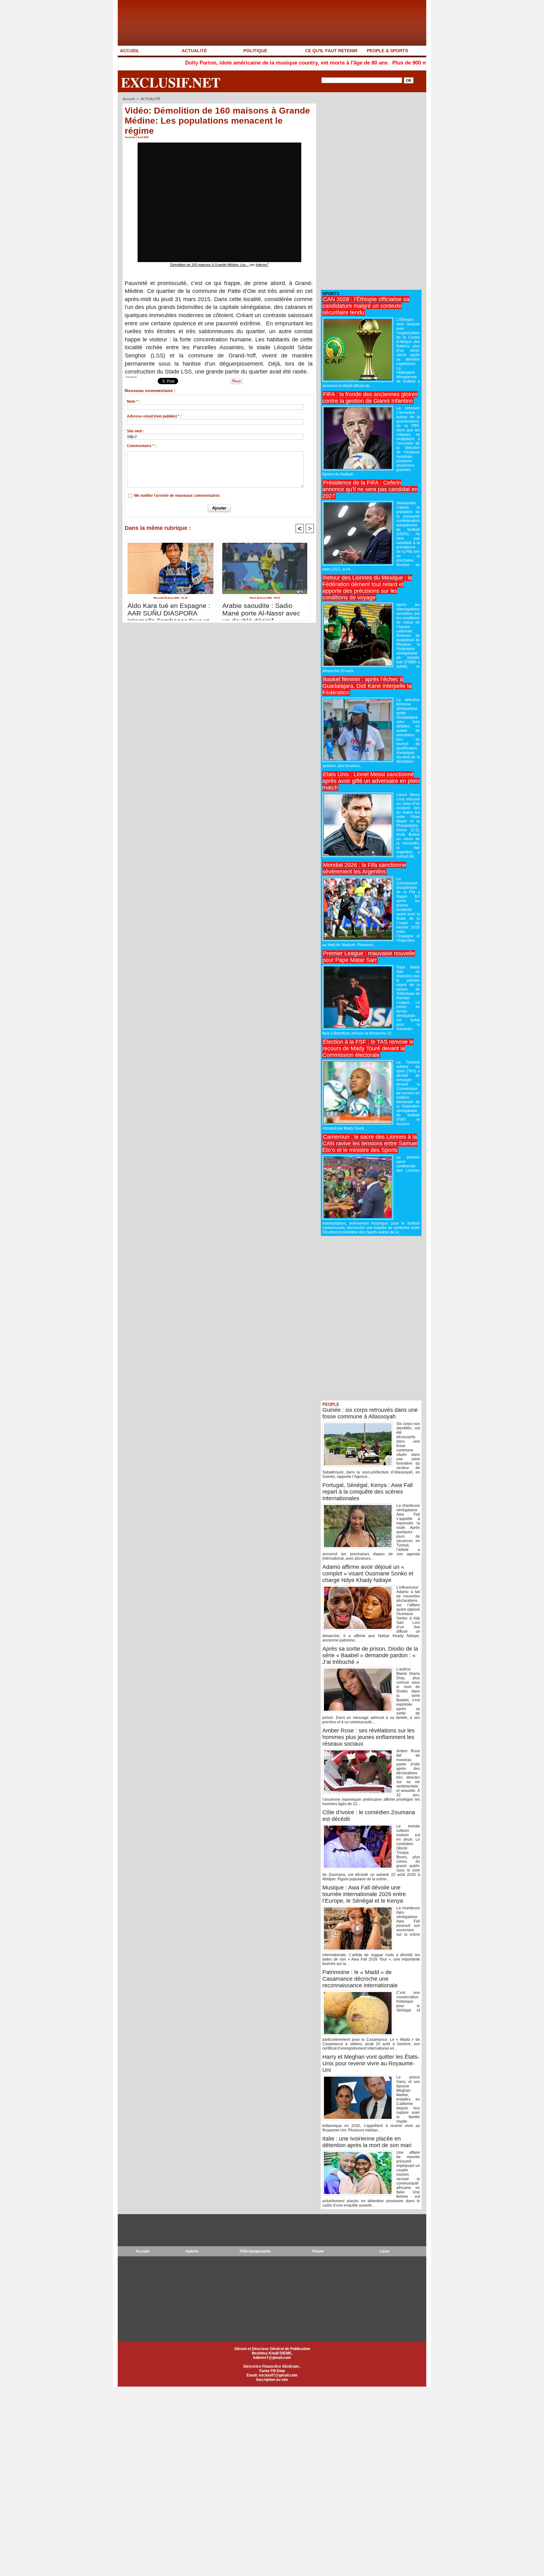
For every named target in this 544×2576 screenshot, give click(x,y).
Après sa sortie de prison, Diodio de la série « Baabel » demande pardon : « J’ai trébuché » (370, 1655)
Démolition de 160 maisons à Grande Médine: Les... (209, 265)
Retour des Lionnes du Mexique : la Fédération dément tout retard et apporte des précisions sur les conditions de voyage (367, 588)
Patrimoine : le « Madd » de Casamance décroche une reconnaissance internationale (360, 1979)
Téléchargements (255, 2251)
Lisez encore (131, 377)
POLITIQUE (255, 51)
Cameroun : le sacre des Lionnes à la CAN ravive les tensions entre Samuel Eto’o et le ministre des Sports (370, 1143)
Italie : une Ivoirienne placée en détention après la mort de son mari (367, 2142)
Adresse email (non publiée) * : (154, 416)
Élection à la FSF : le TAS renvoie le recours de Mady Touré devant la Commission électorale (368, 1048)
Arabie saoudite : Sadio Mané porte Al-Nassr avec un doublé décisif (261, 610)
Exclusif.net (171, 82)
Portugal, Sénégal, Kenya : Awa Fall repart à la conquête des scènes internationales (368, 1492)
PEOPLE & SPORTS (387, 51)
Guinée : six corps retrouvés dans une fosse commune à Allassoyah (370, 1413)
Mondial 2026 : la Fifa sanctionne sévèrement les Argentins (364, 868)
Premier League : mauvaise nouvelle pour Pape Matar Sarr (369, 957)
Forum (318, 2251)
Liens (385, 2251)
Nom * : (133, 401)
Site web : (136, 431)
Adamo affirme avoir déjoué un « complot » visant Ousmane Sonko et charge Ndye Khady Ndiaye (368, 1574)
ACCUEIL (130, 51)
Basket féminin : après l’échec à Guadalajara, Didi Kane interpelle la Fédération (367, 686)
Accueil (129, 99)
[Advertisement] (368, 191)
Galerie (192, 2251)
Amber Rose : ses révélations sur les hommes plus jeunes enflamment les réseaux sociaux (368, 1737)
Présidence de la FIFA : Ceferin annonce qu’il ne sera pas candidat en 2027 (370, 489)
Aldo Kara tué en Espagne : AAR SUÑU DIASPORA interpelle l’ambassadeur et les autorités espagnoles (169, 610)
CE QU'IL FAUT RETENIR (331, 51)
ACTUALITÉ (194, 51)
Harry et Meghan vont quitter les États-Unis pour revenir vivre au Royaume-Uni (371, 2063)
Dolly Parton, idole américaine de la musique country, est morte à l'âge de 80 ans (210, 63)
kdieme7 (262, 265)
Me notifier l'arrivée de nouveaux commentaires (177, 496)
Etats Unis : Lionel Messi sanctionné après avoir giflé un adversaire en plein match (371, 781)
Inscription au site (272, 2380)
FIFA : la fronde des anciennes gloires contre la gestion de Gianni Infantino (370, 398)
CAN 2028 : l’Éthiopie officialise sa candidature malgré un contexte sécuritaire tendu (366, 306)
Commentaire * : (142, 446)
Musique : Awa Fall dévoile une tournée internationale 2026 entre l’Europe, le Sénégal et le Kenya (364, 1894)
